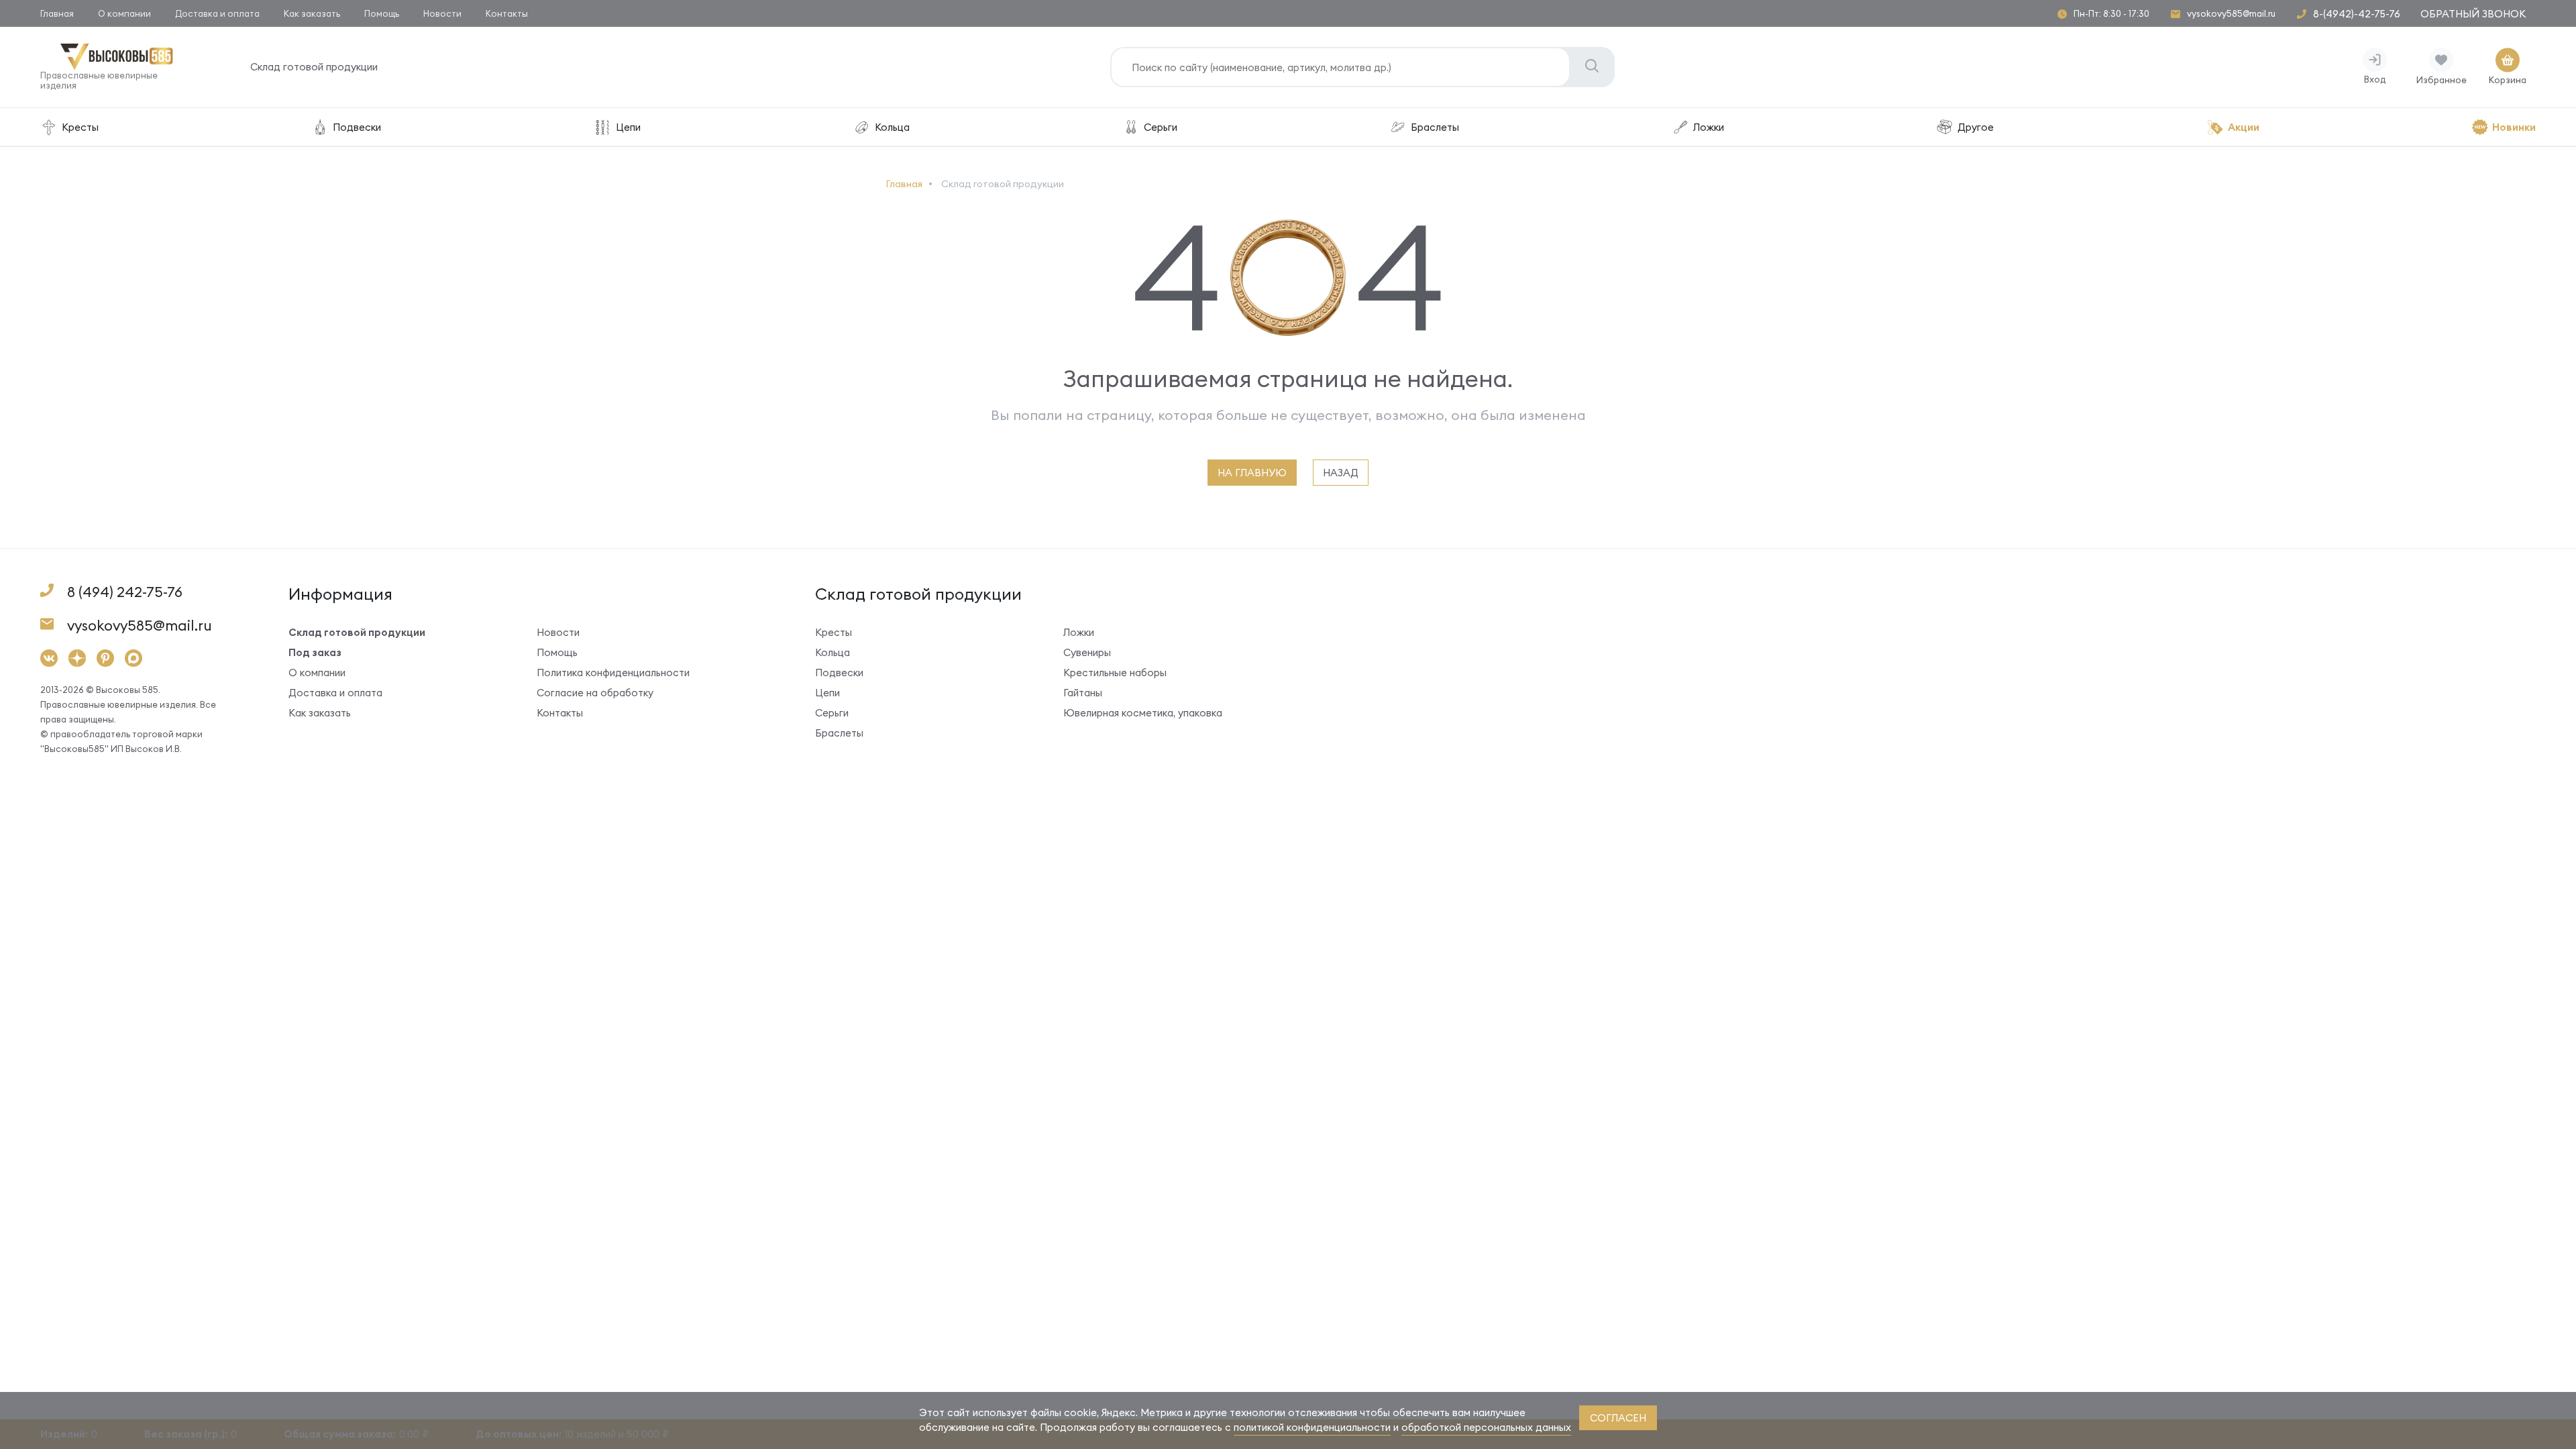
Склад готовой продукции (314, 67)
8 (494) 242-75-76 (125, 592)
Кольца (892, 127)
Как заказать (312, 13)
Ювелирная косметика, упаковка (1143, 713)
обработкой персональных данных (1486, 1427)
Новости (442, 13)
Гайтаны (1083, 693)
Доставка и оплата (217, 13)
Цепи (628, 127)
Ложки (1709, 127)
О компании (124, 13)
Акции (2244, 127)
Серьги (1161, 127)
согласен (1618, 1418)
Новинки (2514, 127)
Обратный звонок (2473, 14)
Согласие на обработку (595, 693)
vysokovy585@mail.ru (2231, 14)
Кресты (80, 127)
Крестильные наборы (1115, 673)
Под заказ (315, 652)
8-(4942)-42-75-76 (2357, 14)
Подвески (357, 127)
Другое (1976, 127)
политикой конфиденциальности (1312, 1427)
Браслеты (1435, 127)
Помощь (382, 13)
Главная (57, 13)
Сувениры (1087, 652)
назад (1341, 473)
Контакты (507, 13)
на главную (1252, 473)
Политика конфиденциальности (613, 673)
